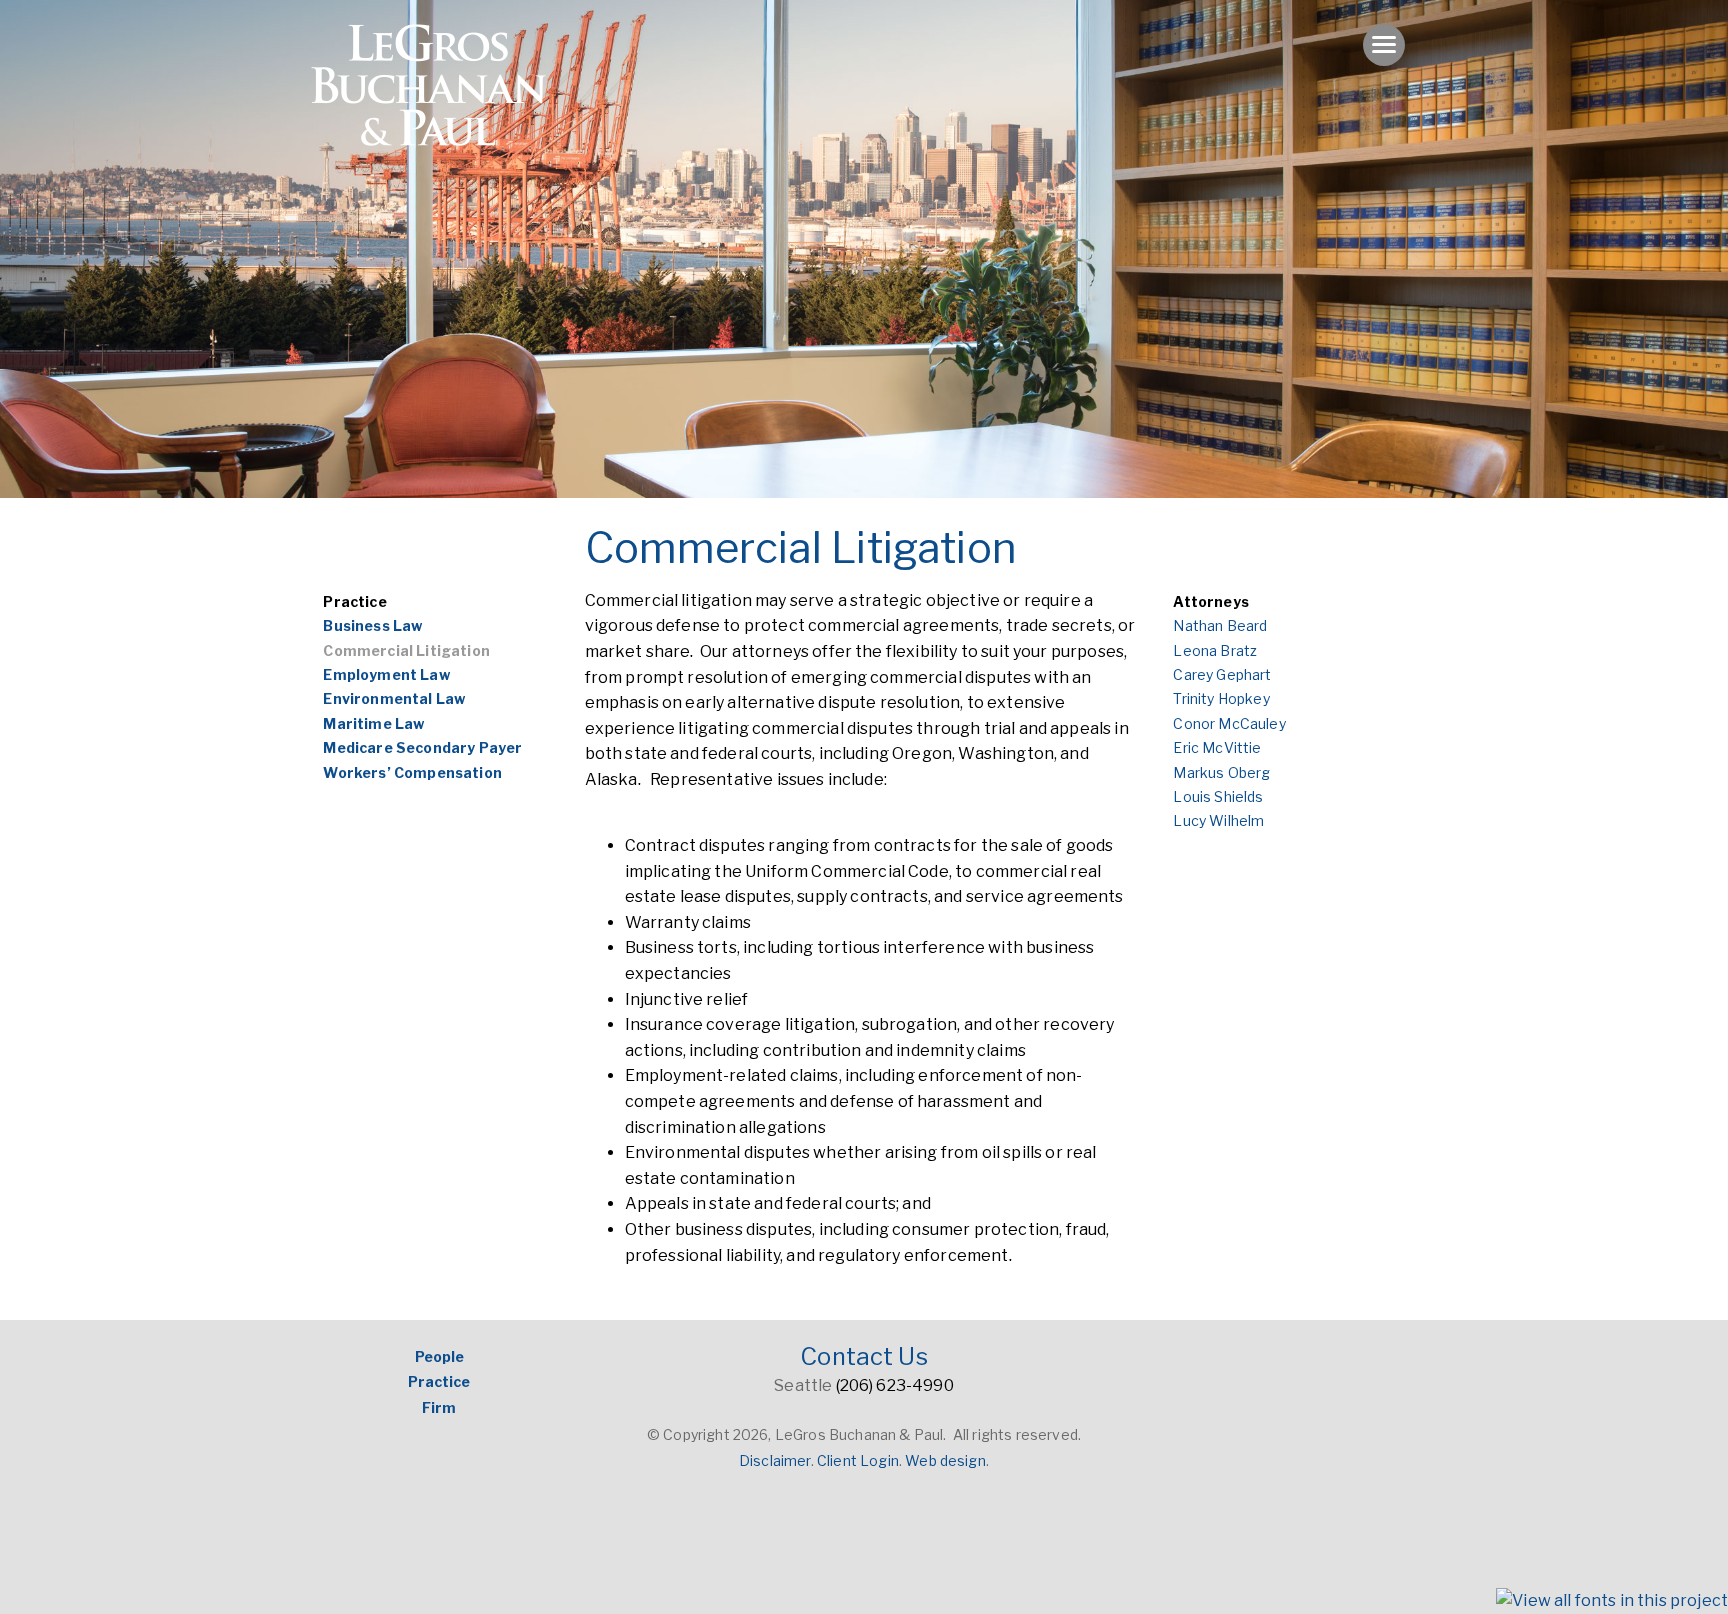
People (439, 1356)
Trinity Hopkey (1221, 698)
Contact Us (864, 1356)
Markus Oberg (1221, 772)
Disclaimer (775, 1460)
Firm (439, 1407)
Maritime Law (373, 723)
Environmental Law (394, 698)
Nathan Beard (1220, 625)
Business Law (372, 625)
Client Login (858, 1460)
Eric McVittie (1217, 747)
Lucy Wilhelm (1218, 820)
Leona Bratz (1215, 650)
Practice (354, 601)
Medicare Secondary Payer (422, 747)
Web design (945, 1460)
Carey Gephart (1222, 674)
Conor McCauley (1229, 723)
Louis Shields (1218, 796)
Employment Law (386, 674)
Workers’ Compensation (412, 772)
